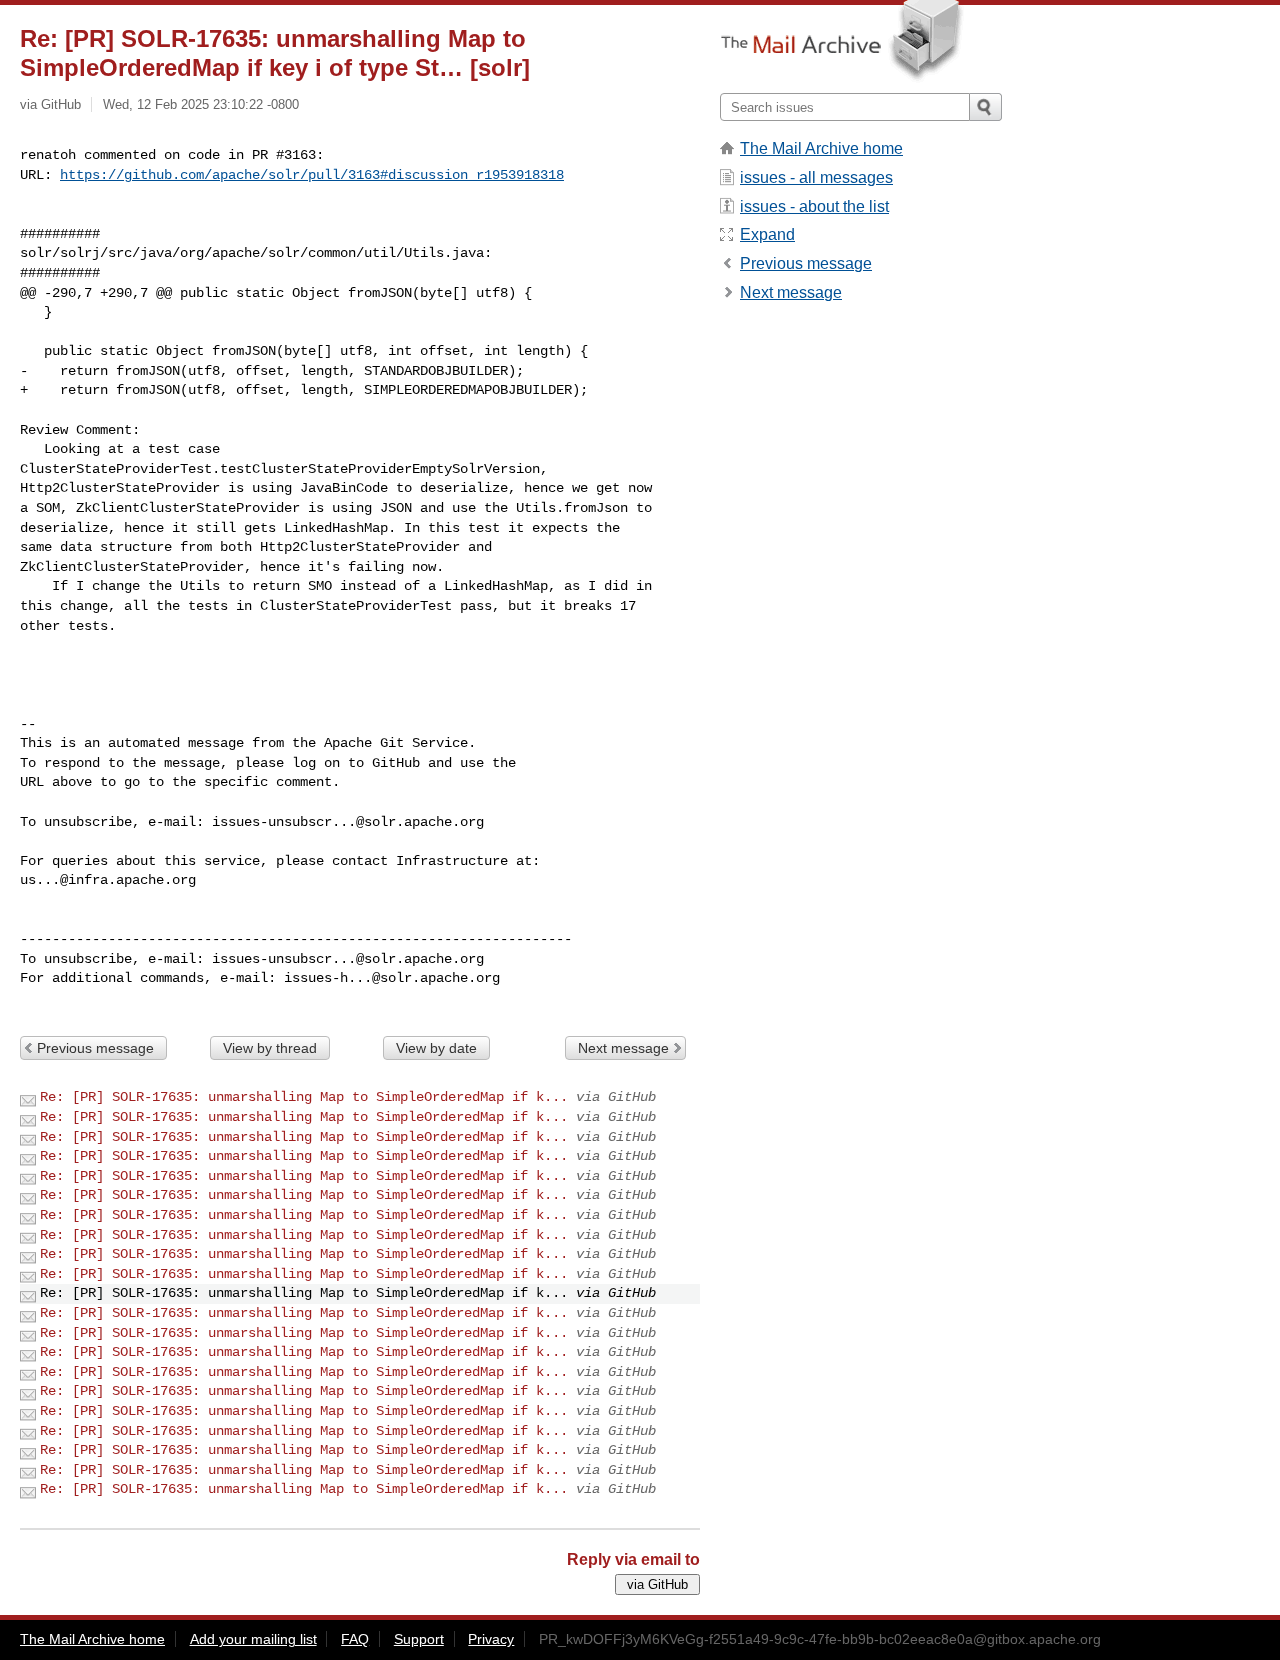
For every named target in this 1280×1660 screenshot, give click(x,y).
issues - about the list (814, 206)
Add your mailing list (253, 1639)
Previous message (95, 1048)
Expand (767, 234)
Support (419, 1639)
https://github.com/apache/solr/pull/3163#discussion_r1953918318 (312, 175)
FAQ (355, 1639)
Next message (623, 1048)
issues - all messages (816, 177)
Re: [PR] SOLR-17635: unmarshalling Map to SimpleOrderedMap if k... (304, 1097)
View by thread (270, 1048)
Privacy (491, 1639)
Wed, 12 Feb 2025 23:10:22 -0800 (201, 104)
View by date (436, 1048)
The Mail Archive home (821, 148)
